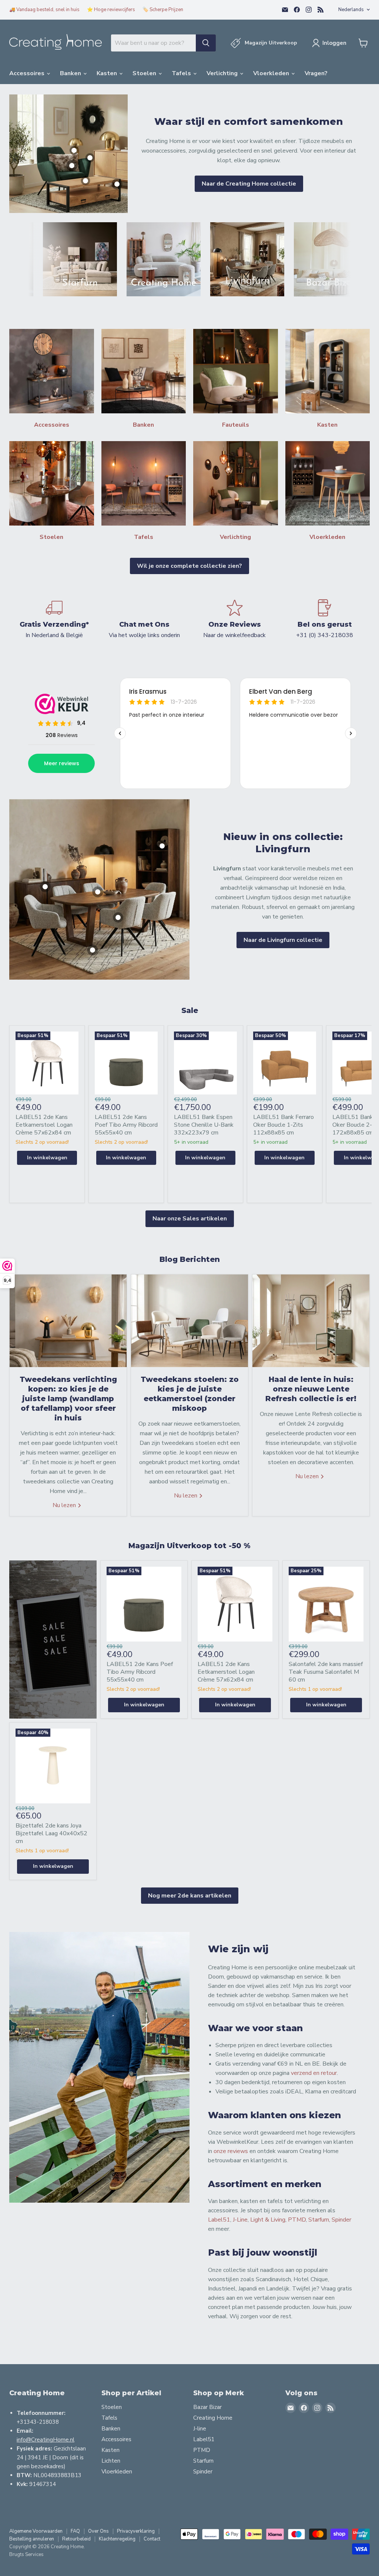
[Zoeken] (206, 43)
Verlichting (223, 73)
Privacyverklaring (136, 2531)
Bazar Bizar (207, 2407)
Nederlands (351, 10)
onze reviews (231, 2151)
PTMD (297, 2220)
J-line (200, 2429)
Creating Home (213, 2418)
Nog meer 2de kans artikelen (190, 1896)
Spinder (341, 2220)
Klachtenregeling (117, 2539)
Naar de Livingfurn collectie (283, 940)
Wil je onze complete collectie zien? (189, 566)
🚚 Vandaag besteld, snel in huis (44, 10)
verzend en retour (314, 2073)
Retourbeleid (76, 2539)
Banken (71, 73)
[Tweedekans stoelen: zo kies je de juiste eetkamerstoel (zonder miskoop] (189, 1321)
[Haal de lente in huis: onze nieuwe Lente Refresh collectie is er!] (311, 1321)
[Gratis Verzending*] (54, 619)
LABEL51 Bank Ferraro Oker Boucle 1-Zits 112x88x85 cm (284, 1125)
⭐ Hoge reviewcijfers (111, 10)
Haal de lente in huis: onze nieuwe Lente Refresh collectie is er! (311, 1389)
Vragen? (316, 73)
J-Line (240, 2220)
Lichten (111, 2461)
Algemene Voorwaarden (36, 2531)
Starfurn (319, 2220)
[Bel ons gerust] (325, 619)
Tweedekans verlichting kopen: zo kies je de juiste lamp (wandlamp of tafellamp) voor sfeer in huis (68, 1399)
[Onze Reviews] (235, 619)
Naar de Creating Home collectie (249, 184)
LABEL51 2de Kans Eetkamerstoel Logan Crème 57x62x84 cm (44, 1125)
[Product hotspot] (72, 166)
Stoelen (145, 73)
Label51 (219, 2220)
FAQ (75, 2531)
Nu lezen (65, 1505)
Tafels (182, 73)
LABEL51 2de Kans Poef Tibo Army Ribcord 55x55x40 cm (126, 1125)
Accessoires (28, 73)
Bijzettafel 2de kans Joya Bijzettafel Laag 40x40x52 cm (51, 1833)
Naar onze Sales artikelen (190, 1219)
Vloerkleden (272, 73)
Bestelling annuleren (32, 2539)
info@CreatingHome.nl (46, 2440)
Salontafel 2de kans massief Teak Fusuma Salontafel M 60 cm (326, 1672)
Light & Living (268, 2220)
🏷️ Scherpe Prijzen (163, 10)
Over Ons (98, 2531)
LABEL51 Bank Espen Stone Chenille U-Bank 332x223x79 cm (204, 1125)
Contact (152, 2539)
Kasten (108, 73)
